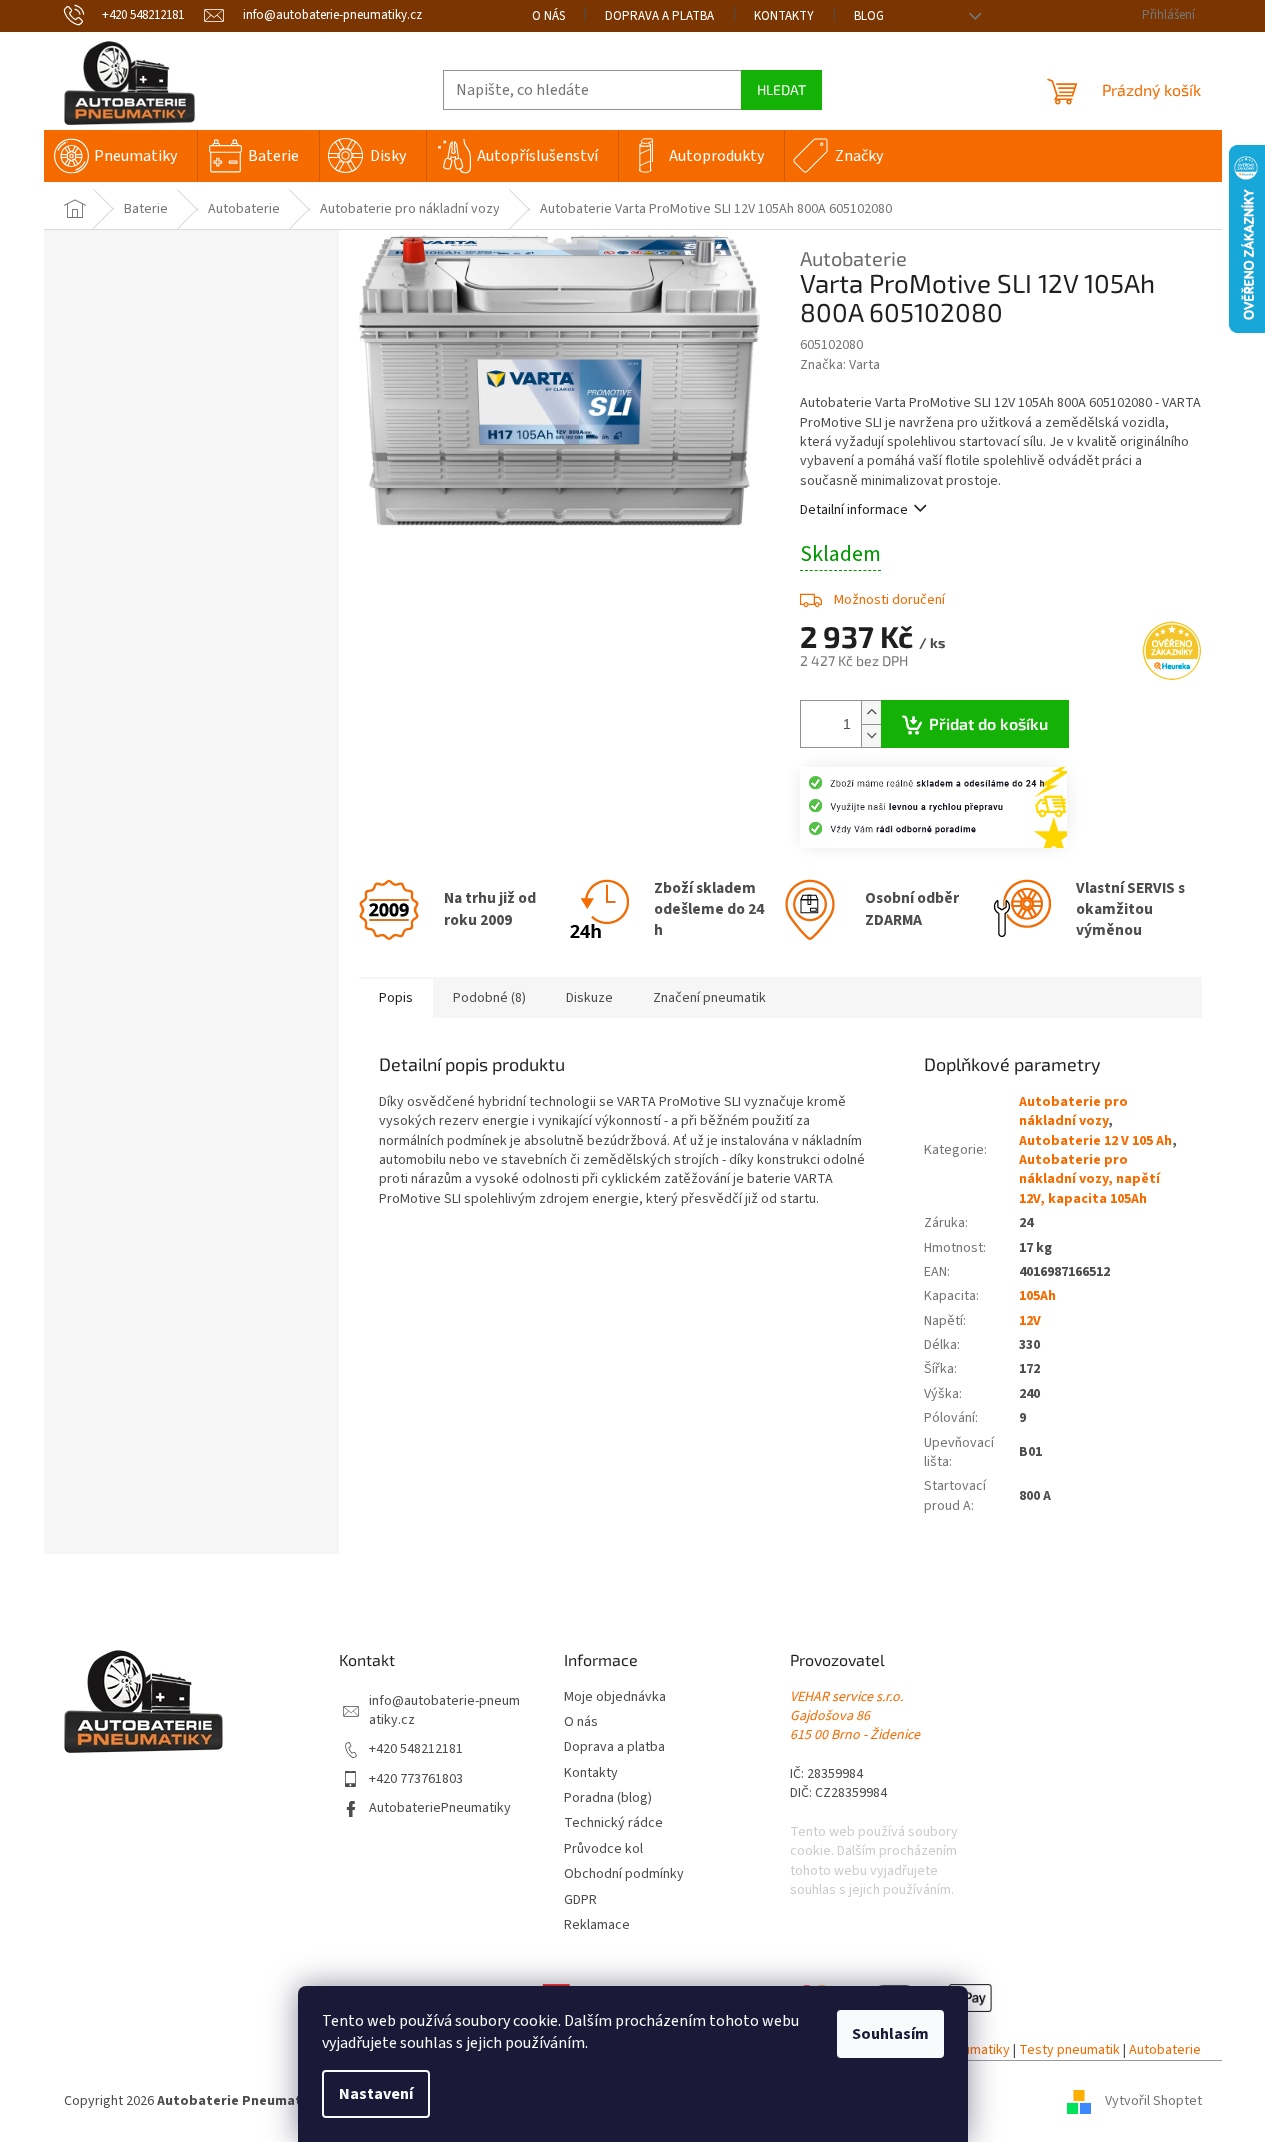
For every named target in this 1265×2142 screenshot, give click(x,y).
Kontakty (784, 16)
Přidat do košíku (988, 723)
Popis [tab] (396, 998)
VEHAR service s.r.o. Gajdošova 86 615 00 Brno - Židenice (855, 1717)
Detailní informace (854, 510)
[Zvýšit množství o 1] (871, 712)
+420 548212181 (416, 1749)
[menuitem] (120, 156)
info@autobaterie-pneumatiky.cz (444, 1711)
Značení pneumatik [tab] (709, 998)
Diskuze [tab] (589, 998)
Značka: (840, 365)
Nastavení (376, 2094)
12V (1030, 1321)
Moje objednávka (615, 1697)
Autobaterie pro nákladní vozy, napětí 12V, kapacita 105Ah (1089, 1179)
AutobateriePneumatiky (440, 1808)
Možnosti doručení (889, 600)
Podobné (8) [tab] (489, 998)
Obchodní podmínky (624, 1874)
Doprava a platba (659, 16)
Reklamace (597, 1925)
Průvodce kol (603, 1849)
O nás (548, 16)
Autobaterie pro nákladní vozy (1073, 1111)
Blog (869, 16)
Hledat (781, 89)
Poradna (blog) (608, 1798)
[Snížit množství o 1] (871, 735)
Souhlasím (890, 2034)
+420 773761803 (416, 1779)
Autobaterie (1165, 2050)
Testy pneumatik (1069, 2050)
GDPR (580, 1900)
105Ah (1037, 1296)
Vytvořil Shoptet (1153, 2101)
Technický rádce (613, 1823)
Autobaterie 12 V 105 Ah (1095, 1141)
